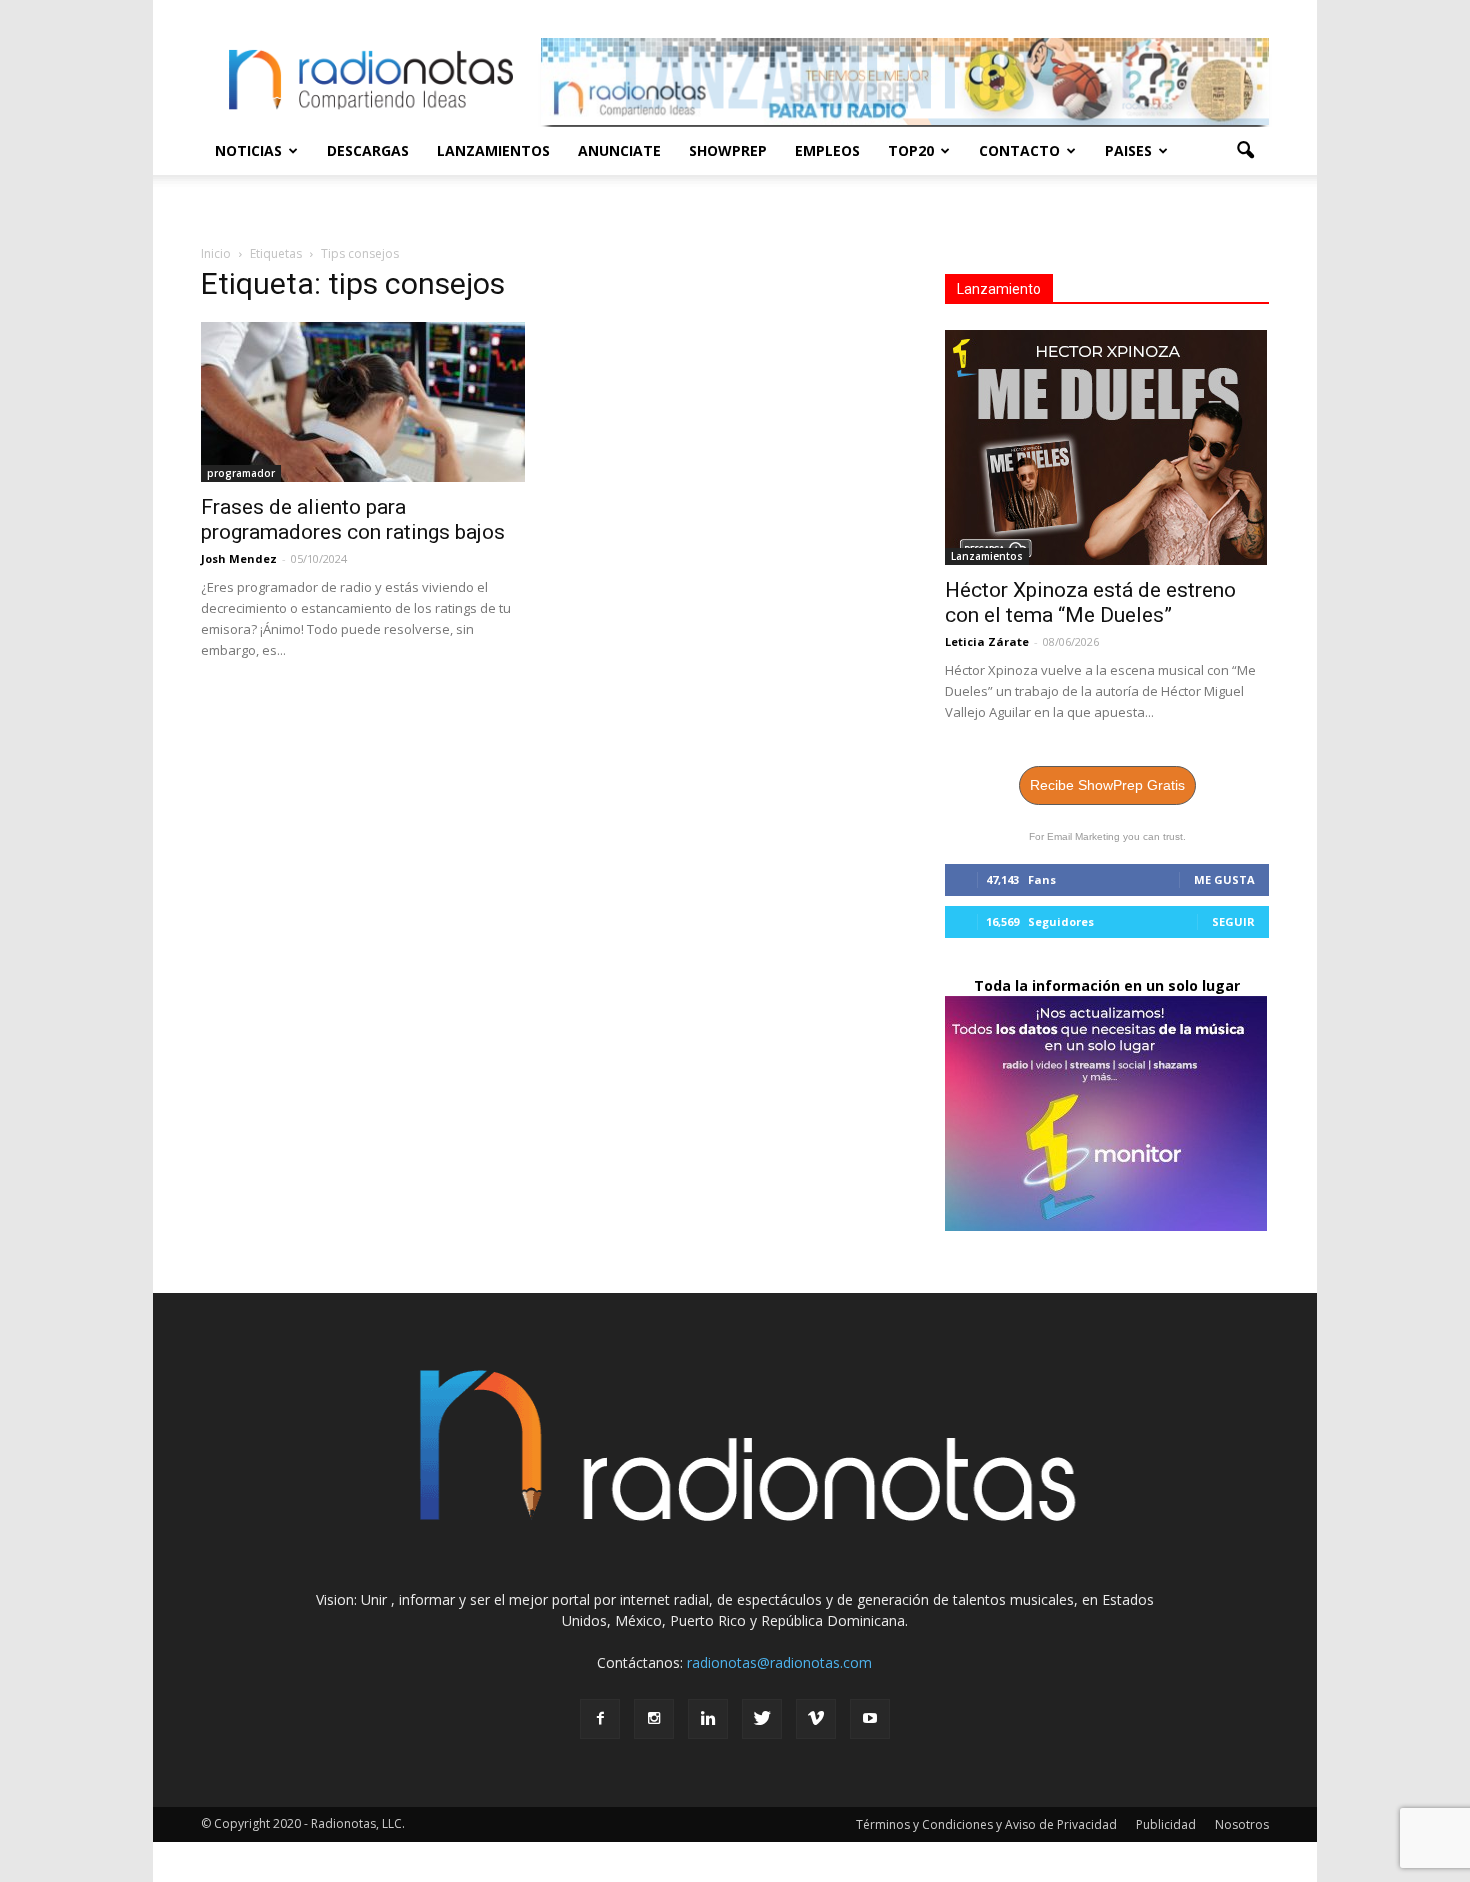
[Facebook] (600, 1719)
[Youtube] (870, 1719)
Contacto (1019, 150)
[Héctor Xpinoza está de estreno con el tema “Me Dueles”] (1107, 447)
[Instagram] (654, 1719)
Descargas (368, 150)
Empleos (827, 150)
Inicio (216, 253)
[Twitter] (762, 1719)
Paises (1128, 150)
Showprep (728, 150)
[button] (1245, 151)
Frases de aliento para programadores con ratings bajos (353, 519)
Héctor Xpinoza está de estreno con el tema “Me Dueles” (1090, 602)
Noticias (248, 150)
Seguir (1233, 921)
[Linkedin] (708, 1719)
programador (241, 473)
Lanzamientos (493, 150)
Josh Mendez (239, 558)
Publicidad (1166, 1824)
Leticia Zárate (987, 641)
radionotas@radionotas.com (779, 1662)
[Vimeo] (816, 1719)
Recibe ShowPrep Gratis (1107, 785)
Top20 (911, 150)
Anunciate (619, 150)
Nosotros (1242, 1824)
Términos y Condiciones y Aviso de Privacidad (986, 1824)
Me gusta (1224, 879)
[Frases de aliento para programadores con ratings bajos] (363, 402)
